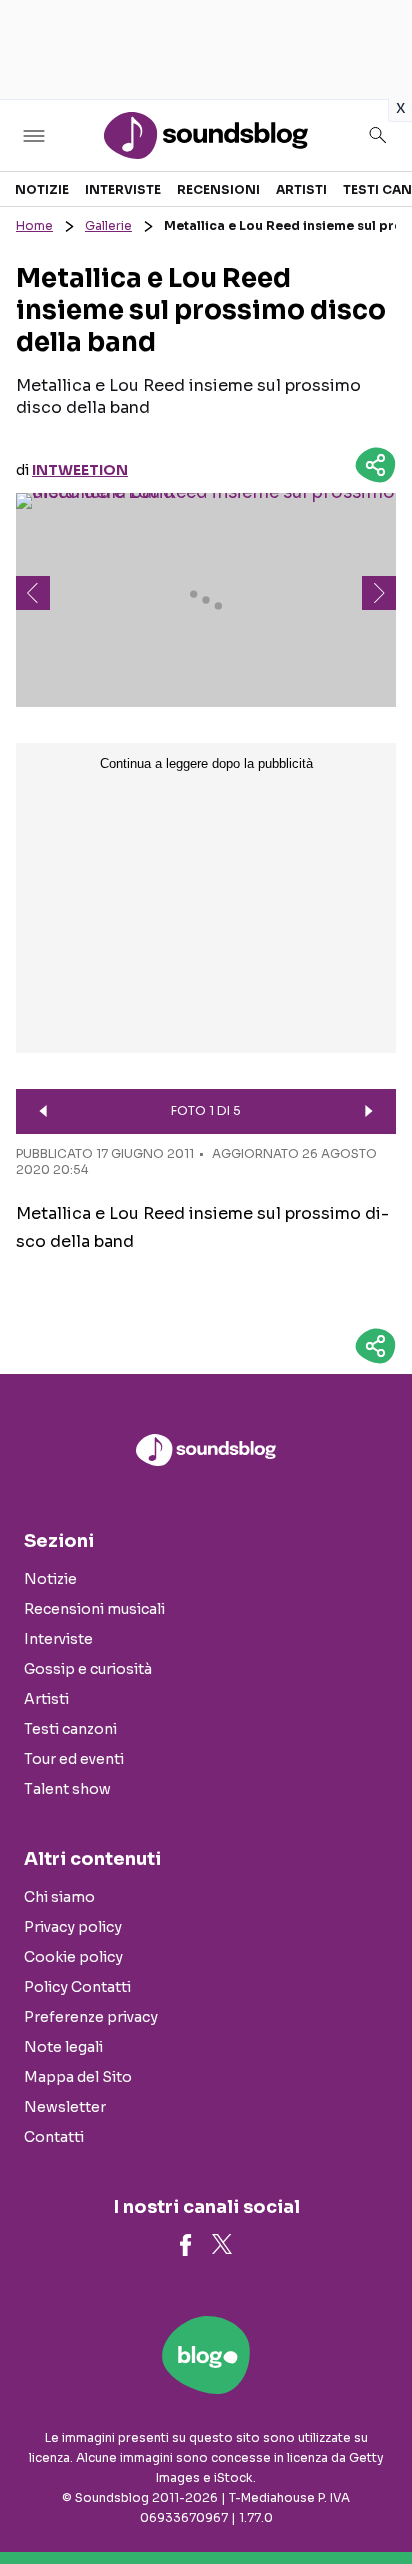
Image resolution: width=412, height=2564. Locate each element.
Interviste (123, 189)
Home (34, 225)
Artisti (301, 189)
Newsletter (65, 2107)
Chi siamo (59, 1897)
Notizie (42, 189)
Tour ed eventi (74, 1759)
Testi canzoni (70, 1729)
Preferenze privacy (91, 2017)
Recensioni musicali (94, 1609)
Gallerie (108, 225)
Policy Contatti (77, 1987)
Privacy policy (73, 1927)
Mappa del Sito (78, 2077)
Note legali (63, 2047)
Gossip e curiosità (88, 1669)
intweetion (80, 470)
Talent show (67, 1789)
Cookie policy (73, 1957)
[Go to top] (372, 2498)
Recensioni (218, 189)
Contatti (54, 2137)
